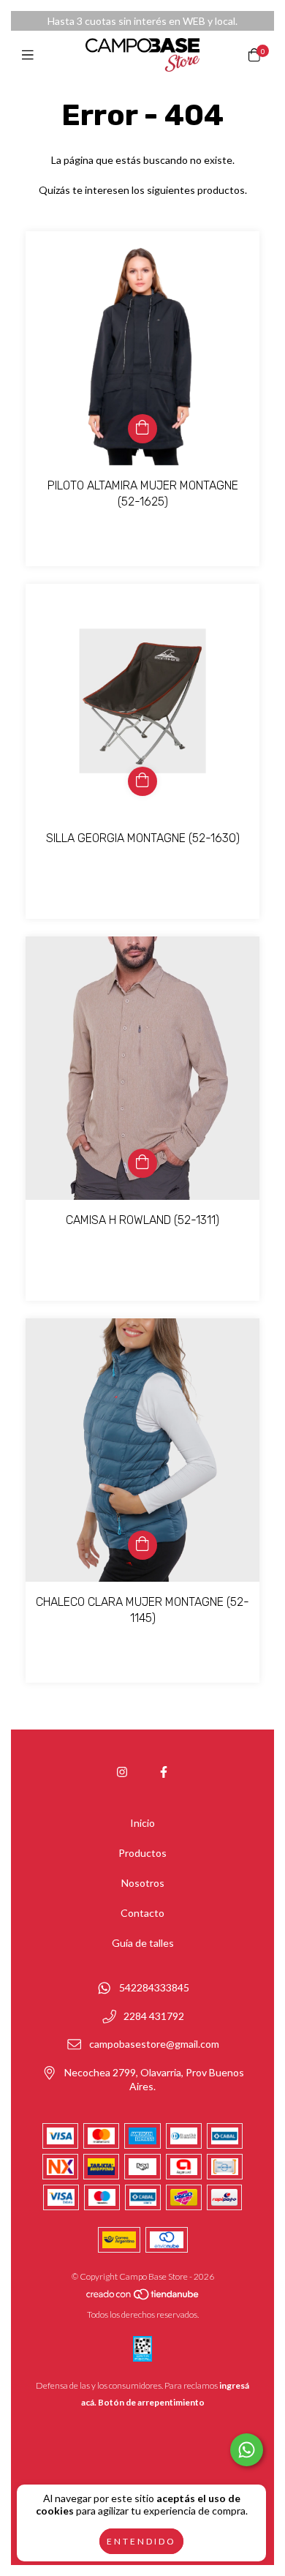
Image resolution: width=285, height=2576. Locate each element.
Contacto (142, 1913)
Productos (142, 1853)
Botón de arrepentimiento (151, 2402)
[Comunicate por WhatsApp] (247, 2450)
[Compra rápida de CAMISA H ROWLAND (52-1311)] (142, 1163)
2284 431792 (154, 2016)
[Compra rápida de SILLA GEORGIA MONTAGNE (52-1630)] (142, 781)
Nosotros (143, 1883)
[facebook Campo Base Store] (164, 1772)
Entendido (141, 2541)
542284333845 (154, 1988)
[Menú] (31, 55)
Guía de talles (143, 1943)
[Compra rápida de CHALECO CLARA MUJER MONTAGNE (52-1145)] (142, 1545)
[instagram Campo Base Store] (122, 1772)
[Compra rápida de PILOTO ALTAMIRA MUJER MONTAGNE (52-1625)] (142, 429)
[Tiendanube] (143, 2298)
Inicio (142, 1823)
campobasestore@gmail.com (154, 2044)
